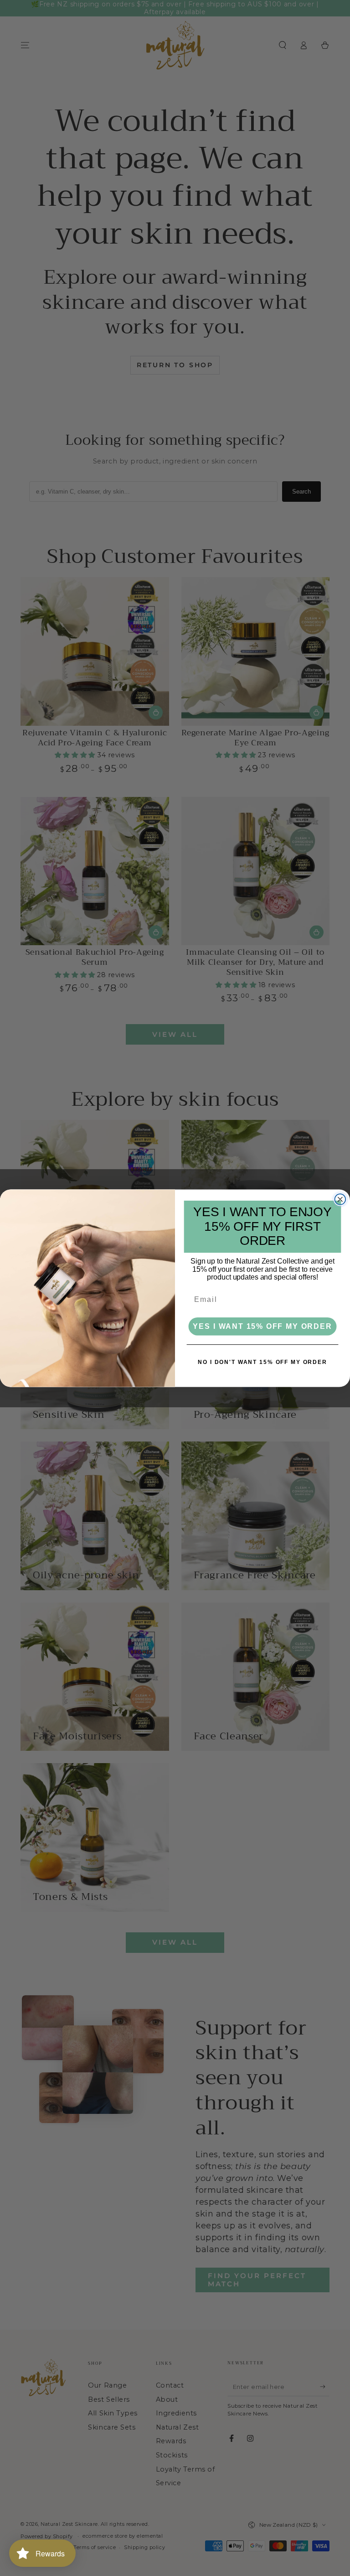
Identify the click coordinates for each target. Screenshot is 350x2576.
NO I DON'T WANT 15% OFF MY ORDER (262, 1362)
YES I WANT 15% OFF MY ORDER (262, 1326)
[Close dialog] (340, 1199)
